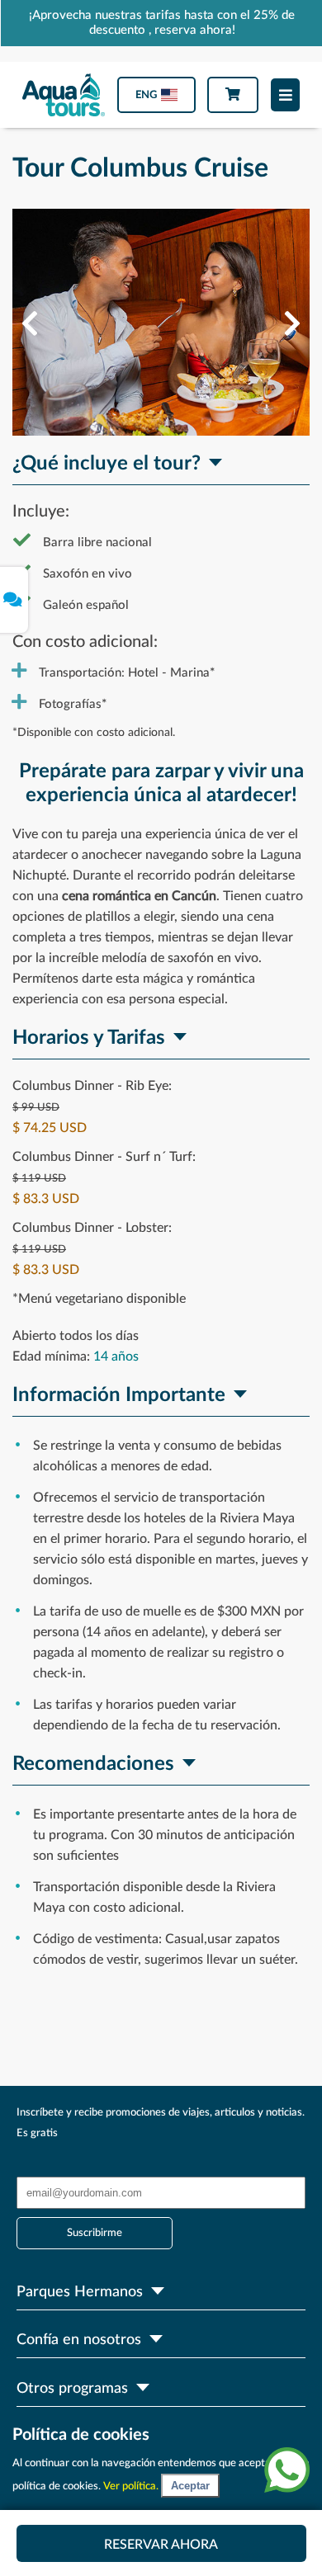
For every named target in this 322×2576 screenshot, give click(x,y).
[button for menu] (285, 95)
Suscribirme (95, 2233)
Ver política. (132, 2486)
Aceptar (190, 2486)
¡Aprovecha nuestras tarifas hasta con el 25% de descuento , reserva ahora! (162, 23)
